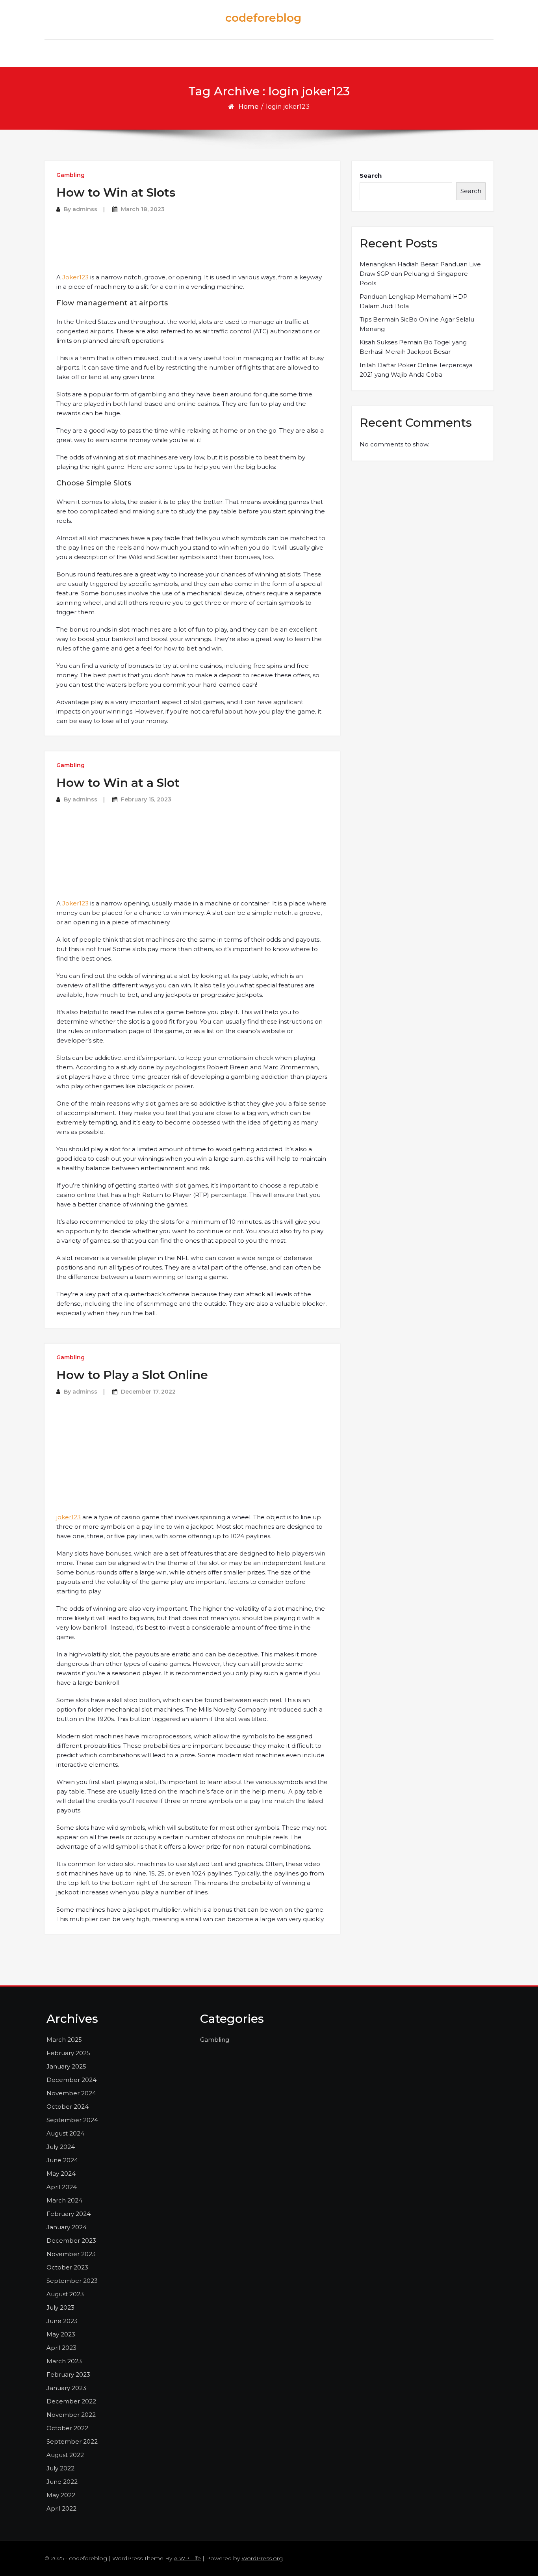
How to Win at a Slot (118, 783)
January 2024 (67, 2227)
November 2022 (71, 2415)
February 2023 (68, 2374)
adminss (85, 209)
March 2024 (64, 2200)
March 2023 (64, 2361)
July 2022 (60, 2468)
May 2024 (61, 2174)
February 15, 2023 (146, 799)
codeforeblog (263, 18)
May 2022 (61, 2495)
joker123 (69, 1517)
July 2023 (60, 2307)
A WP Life (187, 2558)
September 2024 (72, 2120)
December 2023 (71, 2241)
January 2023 (66, 2388)
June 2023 (62, 2321)
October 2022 (67, 2428)
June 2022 (62, 2482)
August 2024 (65, 2133)
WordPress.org (262, 2558)
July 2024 (61, 2147)
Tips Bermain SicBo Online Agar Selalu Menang (417, 324)
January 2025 (66, 2066)
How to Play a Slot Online (132, 1375)
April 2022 (61, 2508)
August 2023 (65, 2294)
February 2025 (68, 2053)
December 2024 (71, 2080)
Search (371, 176)
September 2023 (72, 2281)
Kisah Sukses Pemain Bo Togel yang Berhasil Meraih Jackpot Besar (413, 347)
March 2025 (64, 2040)
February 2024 (69, 2214)
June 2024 (62, 2160)
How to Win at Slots (116, 192)
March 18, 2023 (143, 209)
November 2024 (71, 2093)
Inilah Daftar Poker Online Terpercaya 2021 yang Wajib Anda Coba (416, 370)
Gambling (70, 175)
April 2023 (61, 2348)
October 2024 (68, 2107)
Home (248, 107)
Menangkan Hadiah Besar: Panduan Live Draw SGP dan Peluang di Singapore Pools (420, 274)
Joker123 (75, 277)
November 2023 (71, 2254)
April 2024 (62, 2187)
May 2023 (61, 2334)
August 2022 (65, 2455)
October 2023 (67, 2267)
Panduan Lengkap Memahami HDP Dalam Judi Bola (414, 301)
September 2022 (72, 2441)
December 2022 (71, 2401)
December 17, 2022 (148, 1392)
